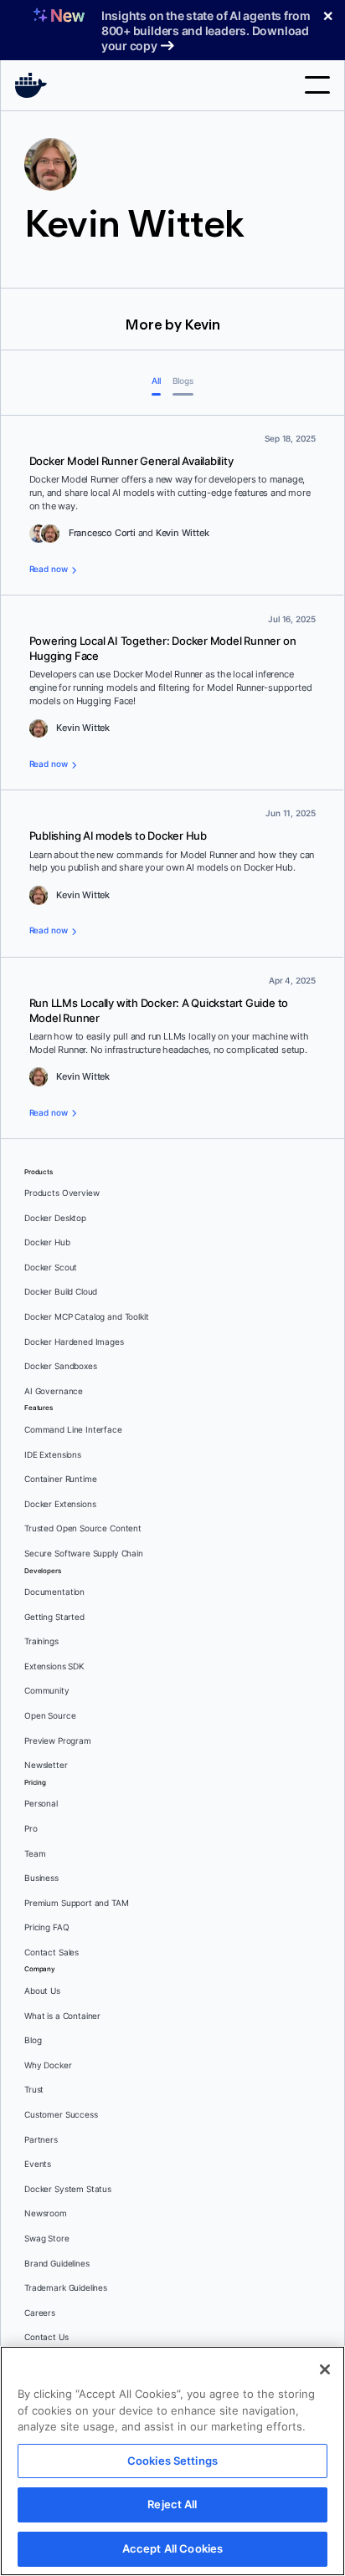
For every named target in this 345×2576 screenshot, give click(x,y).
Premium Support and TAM (77, 1903)
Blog (33, 2040)
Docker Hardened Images (74, 1342)
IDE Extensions (53, 1455)
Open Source (50, 1716)
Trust (34, 2090)
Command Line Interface (73, 1430)
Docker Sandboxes (61, 1366)
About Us (42, 1991)
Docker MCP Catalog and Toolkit (87, 1317)
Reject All (172, 2504)
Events (38, 2164)
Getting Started (54, 1617)
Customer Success (61, 2115)
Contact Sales (51, 1952)
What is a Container (62, 2016)
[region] (172, 2461)
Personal (41, 1804)
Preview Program (58, 1741)
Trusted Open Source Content (83, 1528)
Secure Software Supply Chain (84, 1554)
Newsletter (46, 1765)
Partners (41, 2140)
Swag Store (47, 2239)
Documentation (54, 1592)
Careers (40, 2313)
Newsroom (46, 2213)
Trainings (41, 1641)
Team (35, 1854)
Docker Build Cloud (61, 1292)
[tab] (156, 382)
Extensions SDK (54, 1666)
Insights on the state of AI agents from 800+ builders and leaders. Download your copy (206, 31)
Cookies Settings (172, 2461)
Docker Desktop (55, 1218)
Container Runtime (60, 1479)
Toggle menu (317, 85)
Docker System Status (68, 2189)
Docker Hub (47, 1242)
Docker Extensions (60, 1504)
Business (41, 1878)
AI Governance (54, 1391)
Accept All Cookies (172, 2548)
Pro (31, 1829)
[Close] (325, 2369)
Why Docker (48, 2065)
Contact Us (46, 2337)
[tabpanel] (172, 777)
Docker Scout (51, 1268)
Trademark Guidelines (66, 2288)
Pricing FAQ (46, 1927)
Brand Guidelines (57, 2264)
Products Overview (62, 1193)
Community (47, 1691)
